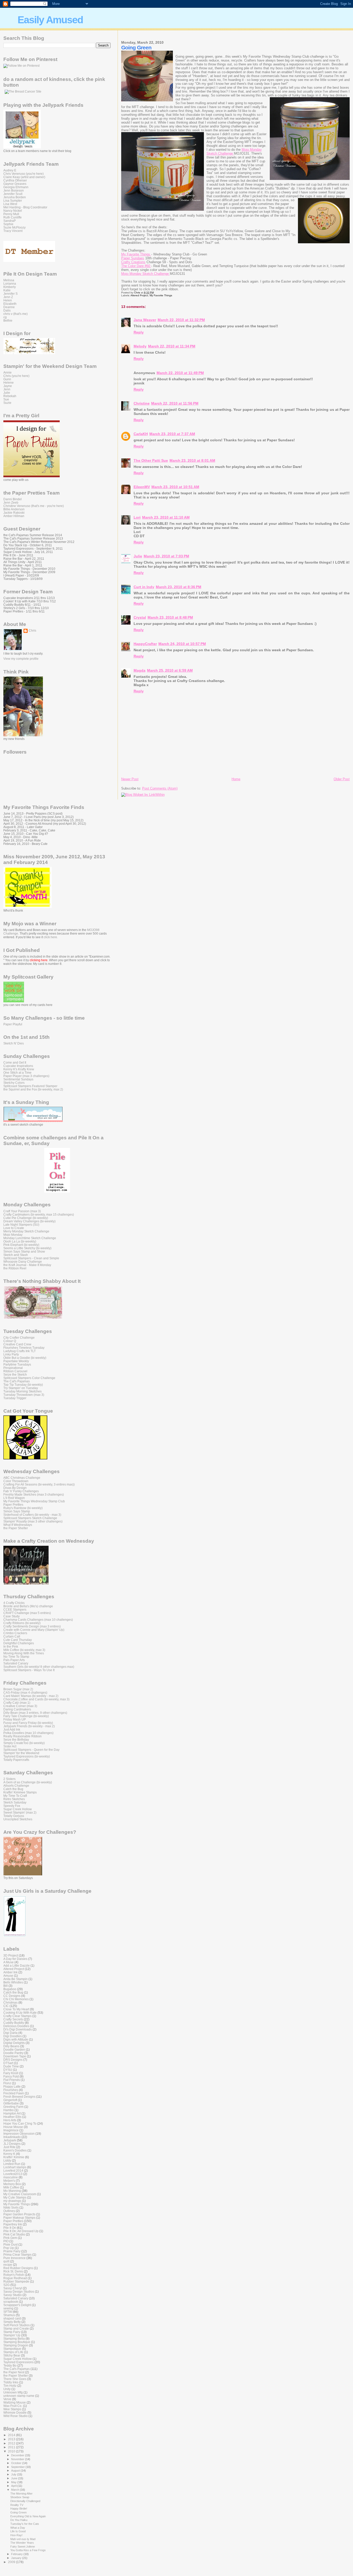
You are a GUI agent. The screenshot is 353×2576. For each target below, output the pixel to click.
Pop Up (9, 2248)
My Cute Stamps (15, 2197)
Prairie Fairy (12, 2251)
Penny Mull (11, 214)
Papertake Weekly (16, 1361)
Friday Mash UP (15, 1719)
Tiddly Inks (11, 2382)
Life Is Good (18, 2531)
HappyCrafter (145, 644)
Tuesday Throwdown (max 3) (24, 1395)
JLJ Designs (12, 2144)
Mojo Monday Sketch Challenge (145, 274)
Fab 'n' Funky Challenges (21, 1491)
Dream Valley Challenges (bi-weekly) (29, 1221)
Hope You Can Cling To (20, 2123)
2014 (12, 2435)
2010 (12, 2451)
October (17, 2463)
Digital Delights (14, 2043)
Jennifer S (10, 294)
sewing (8, 2308)
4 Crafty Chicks (14, 1603)
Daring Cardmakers (17, 1709)
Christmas (10, 2002)
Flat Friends (12, 2080)
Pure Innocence (14, 2258)
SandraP (10, 221)
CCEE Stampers (15, 1609)
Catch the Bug (13, 1789)
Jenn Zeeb (11, 502)
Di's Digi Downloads (18, 2029)
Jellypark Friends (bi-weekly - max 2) (29, 1726)
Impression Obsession (19, 2134)
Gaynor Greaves (15, 184)
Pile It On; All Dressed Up (21, 2231)
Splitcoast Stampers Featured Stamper (30, 1086)
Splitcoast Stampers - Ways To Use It (29, 1670)
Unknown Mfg (13, 2392)
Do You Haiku (19, 2520)
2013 (12, 2439)
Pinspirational (13, 1368)
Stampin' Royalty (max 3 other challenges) (33, 1521)
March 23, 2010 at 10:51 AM (175, 487)
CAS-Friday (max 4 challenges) (25, 1692)
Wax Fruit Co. (13, 2406)
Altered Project (139, 295)
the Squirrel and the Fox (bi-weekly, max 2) (33, 1089)
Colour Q (10, 1341)
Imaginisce (11, 2130)
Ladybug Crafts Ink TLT (20, 1351)
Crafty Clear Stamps (17, 2016)
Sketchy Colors (14, 1083)
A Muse (9, 1962)
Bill (6, 1986)
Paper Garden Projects (19, 2214)
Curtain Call (12, 1636)
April (14, 2486)
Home (236, 779)
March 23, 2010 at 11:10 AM (166, 517)
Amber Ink (10, 1972)
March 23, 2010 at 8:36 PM (179, 587)
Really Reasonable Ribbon (22, 1736)
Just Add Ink (12, 1729)
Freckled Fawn (14, 2093)
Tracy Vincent (13, 231)
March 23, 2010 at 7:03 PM (166, 556)
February (17, 2554)
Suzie (7, 403)
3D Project (11, 1955)
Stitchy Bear (12, 2355)
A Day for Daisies (15, 1959)
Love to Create (14, 1228)
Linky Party (11, 1354)
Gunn (7, 379)
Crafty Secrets (13, 2019)
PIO (6, 2241)
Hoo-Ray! (16, 2535)
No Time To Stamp (16, 1657)
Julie (138, 556)
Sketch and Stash (16, 1255)
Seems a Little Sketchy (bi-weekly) (27, 1248)
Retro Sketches (14, 1799)
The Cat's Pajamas (17, 1381)
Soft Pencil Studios (17, 2325)
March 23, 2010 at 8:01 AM (192, 460)
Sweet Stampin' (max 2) (20, 1812)
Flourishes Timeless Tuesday (24, 1348)
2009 (12, 2562)
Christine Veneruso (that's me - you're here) (34, 506)
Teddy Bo (10, 2365)
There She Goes (15, 2379)
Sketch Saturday (15, 1802)
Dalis (7, 310)
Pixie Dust (10, 2244)
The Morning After (21, 2494)
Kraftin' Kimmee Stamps (20, 1792)
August (16, 2471)
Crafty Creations (133, 262)
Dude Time (11, 2066)
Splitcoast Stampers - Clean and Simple (31, 1258)
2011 (12, 2447)
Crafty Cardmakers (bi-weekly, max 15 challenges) (39, 1214)
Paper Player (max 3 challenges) (26, 1076)
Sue (6, 399)
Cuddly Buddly (14, 2023)
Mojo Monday (13, 1235)
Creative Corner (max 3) (20, 1706)
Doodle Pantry (13, 2053)
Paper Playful (13, 1024)
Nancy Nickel (13, 211)
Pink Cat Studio (14, 2234)
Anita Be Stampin (16, 1979)
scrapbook (11, 2302)
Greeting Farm (13, 2107)
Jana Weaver (145, 320)
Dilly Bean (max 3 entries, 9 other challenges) (35, 1713)
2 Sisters (9, 1779)
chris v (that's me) (16, 314)
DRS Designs (13, 2060)
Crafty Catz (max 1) (17, 1703)
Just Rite (9, 2147)
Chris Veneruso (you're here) (24, 174)
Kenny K (9, 2154)
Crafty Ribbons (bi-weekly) (22, 1623)
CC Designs (12, 1996)
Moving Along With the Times (24, 1653)
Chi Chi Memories (16, 1999)
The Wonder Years (22, 2543)
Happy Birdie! (19, 2509)
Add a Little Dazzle (17, 1965)
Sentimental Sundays (18, 1079)
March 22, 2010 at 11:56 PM (175, 403)
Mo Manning (12, 2191)
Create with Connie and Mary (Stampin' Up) (34, 1630)
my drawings (12, 2201)
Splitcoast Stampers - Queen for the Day (31, 1750)
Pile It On (10, 2228)
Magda (140, 670)
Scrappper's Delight (17, 2305)
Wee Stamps (12, 2409)
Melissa (9, 280)
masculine (11, 2177)
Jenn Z (8, 297)
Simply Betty (12, 2322)
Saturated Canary (16, 1663)
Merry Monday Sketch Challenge (26, 1231)
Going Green (18, 2512)
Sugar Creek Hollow (18, 1809)
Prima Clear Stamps (17, 2255)
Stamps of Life (13, 2352)
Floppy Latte (12, 2086)
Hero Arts (10, 2120)
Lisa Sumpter (13, 200)
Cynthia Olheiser (15, 180)
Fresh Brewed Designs (19, 2097)
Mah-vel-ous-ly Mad (23, 2539)
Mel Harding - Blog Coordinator (25, 207)
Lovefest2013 (13, 2174)
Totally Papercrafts (16, 1760)
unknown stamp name (19, 2396)
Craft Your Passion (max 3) (22, 1211)
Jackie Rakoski (14, 513)
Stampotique (12, 2349)
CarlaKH (141, 434)
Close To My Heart (16, 2009)
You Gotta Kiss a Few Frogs (28, 2550)
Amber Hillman (14, 516)
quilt (6, 2261)
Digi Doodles (13, 2036)
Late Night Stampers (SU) (21, 1225)
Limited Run (12, 2164)
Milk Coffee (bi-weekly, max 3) (24, 1650)
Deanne (9, 307)
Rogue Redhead (15, 2278)
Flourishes (11, 2090)
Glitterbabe (11, 2103)
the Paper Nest (14, 2372)
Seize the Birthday (16, 1740)
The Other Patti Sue (151, 460)
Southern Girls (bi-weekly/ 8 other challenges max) (39, 1667)
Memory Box (12, 2184)
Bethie (8, 320)
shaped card (12, 2318)
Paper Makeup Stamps (19, 2218)
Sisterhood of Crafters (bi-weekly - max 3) (32, 1515)
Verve (7, 2399)
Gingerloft (10, 2100)
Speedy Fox (12, 1806)
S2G (6, 2285)
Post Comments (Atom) (160, 788)
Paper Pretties (13, 1505)
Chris (32, 631)
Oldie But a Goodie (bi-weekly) (25, 1358)
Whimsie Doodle (15, 2412)
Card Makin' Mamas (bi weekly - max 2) (31, 1696)
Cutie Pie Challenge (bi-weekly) (26, 1218)
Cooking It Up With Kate (20, 2013)
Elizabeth (10, 304)
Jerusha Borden (15, 197)
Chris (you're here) (16, 376)
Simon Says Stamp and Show (24, 1251)
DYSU (8, 2070)
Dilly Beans (11, 2046)
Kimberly (10, 287)
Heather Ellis (12, 2117)
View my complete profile (21, 659)
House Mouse (13, 2127)
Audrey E (10, 170)
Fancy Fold (11, 2076)
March (16, 2490)
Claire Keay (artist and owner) (24, 177)
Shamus (9, 2315)
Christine (142, 403)
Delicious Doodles (16, 2026)
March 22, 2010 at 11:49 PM (180, 373)
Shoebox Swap (20, 2497)
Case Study (11, 1616)
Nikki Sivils (11, 2207)
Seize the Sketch (15, 1374)
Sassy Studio (13, 2295)
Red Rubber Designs (18, 2268)
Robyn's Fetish (14, 2275)
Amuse (8, 1976)
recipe (8, 2265)
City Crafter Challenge (19, 1338)
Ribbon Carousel (15, 1371)
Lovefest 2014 (13, 2170)
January (17, 2558)
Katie (7, 290)
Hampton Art (12, 2113)
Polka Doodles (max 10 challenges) (28, 1733)
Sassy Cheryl (13, 2288)
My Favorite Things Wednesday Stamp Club (34, 1501)
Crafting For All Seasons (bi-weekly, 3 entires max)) (39, 1484)
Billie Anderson (14, 509)
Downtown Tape (15, 2056)
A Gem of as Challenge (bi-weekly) (28, 1782)
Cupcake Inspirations (18, 1066)
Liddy (7, 2160)
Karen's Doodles (15, 2150)
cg (5, 317)
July (14, 2474)
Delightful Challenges (19, 1643)
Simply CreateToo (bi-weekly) (24, 1743)
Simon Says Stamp (17, 1511)
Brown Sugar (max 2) (18, 1689)
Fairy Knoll (11, 2073)
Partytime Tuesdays (17, 1364)
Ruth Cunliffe (13, 217)
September (18, 2467)
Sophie (8, 224)
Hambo (9, 2110)
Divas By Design (15, 1488)
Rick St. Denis (13, 2271)
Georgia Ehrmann (16, 187)
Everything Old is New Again (28, 2516)
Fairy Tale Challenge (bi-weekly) (26, 1716)
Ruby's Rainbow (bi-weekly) (23, 1508)
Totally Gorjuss (14, 1816)
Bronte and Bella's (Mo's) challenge (28, 1606)
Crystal (140, 617)
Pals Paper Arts (14, 1660)
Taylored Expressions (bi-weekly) (27, 1756)
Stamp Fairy (12, 2332)
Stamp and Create (16, 2328)
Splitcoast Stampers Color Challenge (29, 1378)
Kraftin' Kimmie (14, 2157)
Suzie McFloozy (14, 227)
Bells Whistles (13, 1982)
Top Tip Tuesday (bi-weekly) (23, 1385)
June (15, 2478)
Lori (137, 517)
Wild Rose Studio (16, 2416)
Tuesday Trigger (15, 1398)
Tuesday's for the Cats (25, 2524)
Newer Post (130, 779)
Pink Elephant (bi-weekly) (21, 1245)
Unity (7, 2389)
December (18, 2455)
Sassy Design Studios (19, 2291)
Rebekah (10, 396)
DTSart (8, 2063)
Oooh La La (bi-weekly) (20, 1241)
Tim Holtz (10, 2386)
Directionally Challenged (25, 2501)
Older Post (342, 779)
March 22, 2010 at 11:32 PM (181, 320)
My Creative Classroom (20, 2194)
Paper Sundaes (133, 258)
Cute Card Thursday (18, 1640)
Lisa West (10, 204)
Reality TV (17, 2505)
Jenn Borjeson (14, 190)
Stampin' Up (12, 2335)
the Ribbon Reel (15, 1268)
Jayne (8, 386)
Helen (8, 300)
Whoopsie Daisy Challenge (23, 1262)
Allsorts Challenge (16, 1786)
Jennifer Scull (13, 194)
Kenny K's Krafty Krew (19, 1069)
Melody (140, 346)
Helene (9, 382)
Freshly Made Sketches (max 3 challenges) (34, 1494)
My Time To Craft (15, 1796)
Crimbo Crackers (15, 1633)
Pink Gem (10, 2238)
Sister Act (10, 1746)
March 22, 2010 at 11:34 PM (172, 346)
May (14, 2482)
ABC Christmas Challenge (22, 1478)
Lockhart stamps (15, 2167)
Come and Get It (15, 1062)
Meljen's (9, 2181)
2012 (12, 2443)
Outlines (9, 2211)
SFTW (8, 2312)
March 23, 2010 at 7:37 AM (172, 434)
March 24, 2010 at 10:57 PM (182, 644)
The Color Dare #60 (136, 266)
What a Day (18, 2528)
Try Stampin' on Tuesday (21, 1388)
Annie (7, 372)
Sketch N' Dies (14, 1043)
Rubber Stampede (16, 2281)
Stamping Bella (14, 2339)
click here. (51, 937)
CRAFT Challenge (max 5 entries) (27, 1613)
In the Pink (11, 1646)
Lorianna (10, 283)
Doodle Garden (14, 2050)
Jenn (7, 389)
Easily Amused (50, 20)
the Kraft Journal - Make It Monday (27, 1265)
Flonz (7, 2083)
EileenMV (142, 487)
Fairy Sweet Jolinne (23, 2547)
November (18, 2459)
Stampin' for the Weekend (21, 1753)
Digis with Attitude (16, 2039)
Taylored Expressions (18, 2362)
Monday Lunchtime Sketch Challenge (30, 1238)
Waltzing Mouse (15, 2402)
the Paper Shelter (16, 1528)
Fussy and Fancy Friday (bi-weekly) (28, 1723)
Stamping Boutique (17, 2342)
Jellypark (10, 2140)
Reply (139, 332)
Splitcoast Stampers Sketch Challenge (30, 1518)
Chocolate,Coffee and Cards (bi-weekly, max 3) (36, 1699)
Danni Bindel (13, 499)
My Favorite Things (136, 254)
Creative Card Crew (17, 1344)
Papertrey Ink (13, 2224)
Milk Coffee (11, 2187)
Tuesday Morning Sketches (22, 1391)
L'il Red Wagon (14, 1498)
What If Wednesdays (18, 1525)
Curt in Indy (144, 587)
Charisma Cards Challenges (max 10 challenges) (38, 1620)
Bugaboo (10, 1989)
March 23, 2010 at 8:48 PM (170, 617)
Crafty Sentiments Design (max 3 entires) (32, 1626)
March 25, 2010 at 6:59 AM (170, 670)
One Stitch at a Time (17, 1073)
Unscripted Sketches (18, 1819)
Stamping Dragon (16, 2345)
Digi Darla (10, 2033)
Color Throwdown (16, 1481)
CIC (6, 2006)
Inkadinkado (12, 2137)
